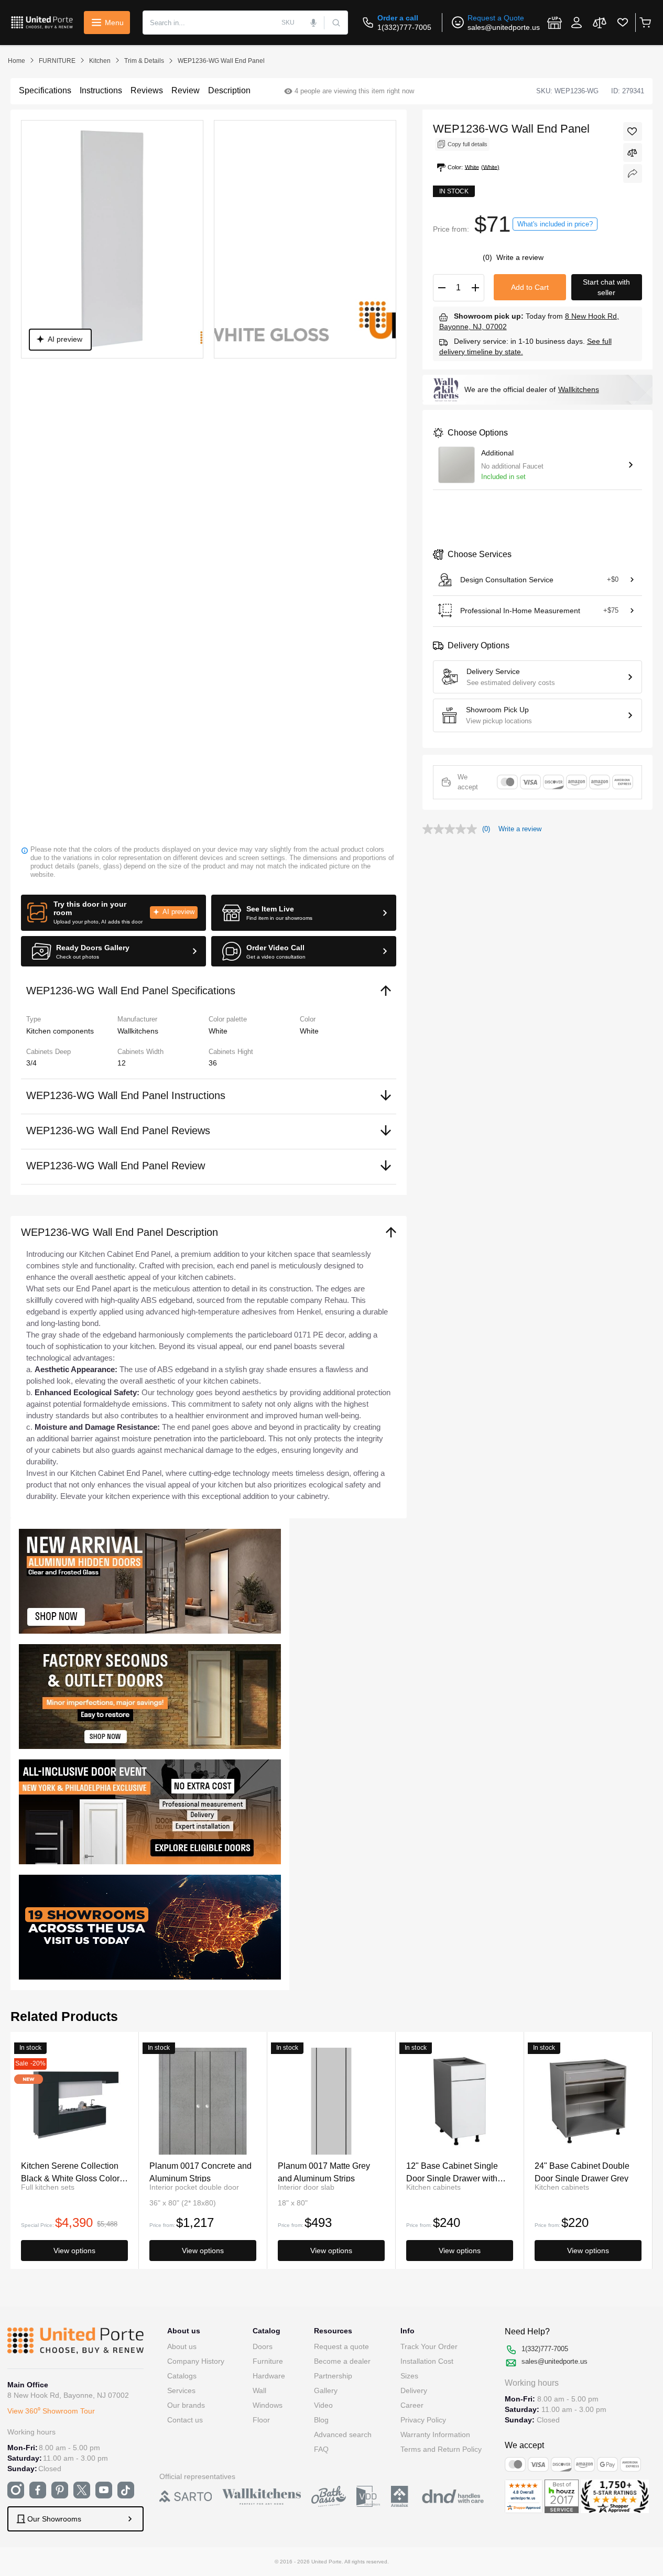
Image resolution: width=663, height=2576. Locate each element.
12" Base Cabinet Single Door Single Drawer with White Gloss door (452, 2172)
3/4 (31, 1063)
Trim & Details (144, 61)
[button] (113, 913)
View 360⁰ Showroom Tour (51, 2411)
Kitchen (100, 61)
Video (323, 2405)
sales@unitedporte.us (504, 27)
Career (412, 2405)
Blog (321, 2420)
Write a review (520, 257)
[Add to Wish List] (633, 132)
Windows (268, 2405)
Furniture (268, 2361)
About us (182, 2346)
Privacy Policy (423, 2420)
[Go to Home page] (42, 22)
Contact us (185, 2420)
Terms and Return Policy (441, 2449)
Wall (259, 2390)
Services (181, 2390)
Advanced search (343, 2434)
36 (213, 1063)
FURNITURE (57, 61)
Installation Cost (427, 2361)
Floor (261, 2420)
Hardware (269, 2376)
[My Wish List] (623, 23)
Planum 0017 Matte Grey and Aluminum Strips (324, 2172)
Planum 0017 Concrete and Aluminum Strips (200, 2172)
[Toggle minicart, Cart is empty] (645, 23)
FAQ (321, 2449)
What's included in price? (555, 224)
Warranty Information (435, 2434)
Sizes (409, 2376)
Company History (196, 2361)
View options (74, 2251)
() (488, 257)
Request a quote (341, 2346)
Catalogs (182, 2376)
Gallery (326, 2390)
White (309, 1031)
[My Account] (577, 23)
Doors (263, 2346)
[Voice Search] (313, 23)
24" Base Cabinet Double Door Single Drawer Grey (582, 2172)
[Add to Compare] (633, 153)
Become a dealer (342, 2361)
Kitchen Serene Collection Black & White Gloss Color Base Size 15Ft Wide (70, 2172)
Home (17, 61)
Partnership (333, 2376)
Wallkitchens (579, 389)
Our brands (186, 2405)
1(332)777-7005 (404, 27)
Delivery (414, 2390)
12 (122, 1063)
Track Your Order (429, 2346)
